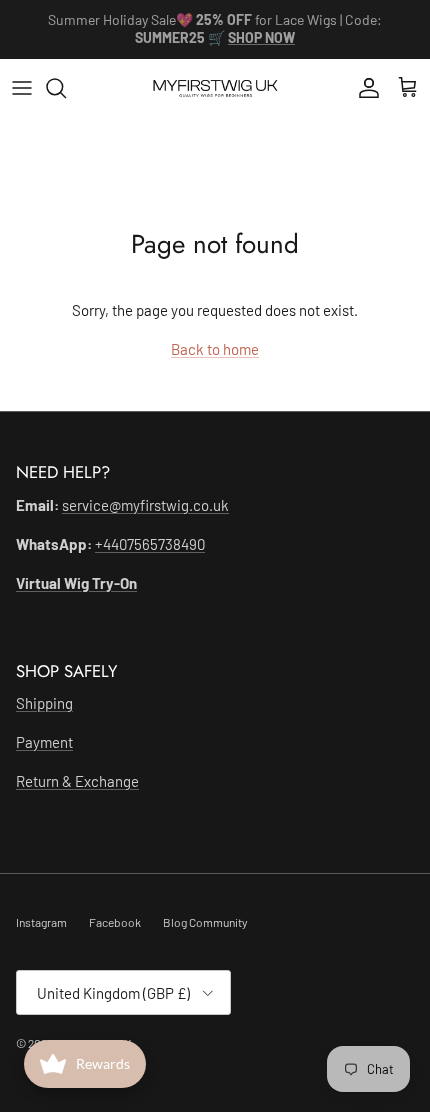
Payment (44, 742)
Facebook (115, 922)
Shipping (44, 703)
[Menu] (22, 88)
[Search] (66, 88)
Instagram (41, 922)
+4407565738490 (150, 544)
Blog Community (205, 922)
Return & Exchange (77, 781)
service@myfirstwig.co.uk (145, 505)
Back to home (215, 349)
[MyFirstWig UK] (215, 88)
